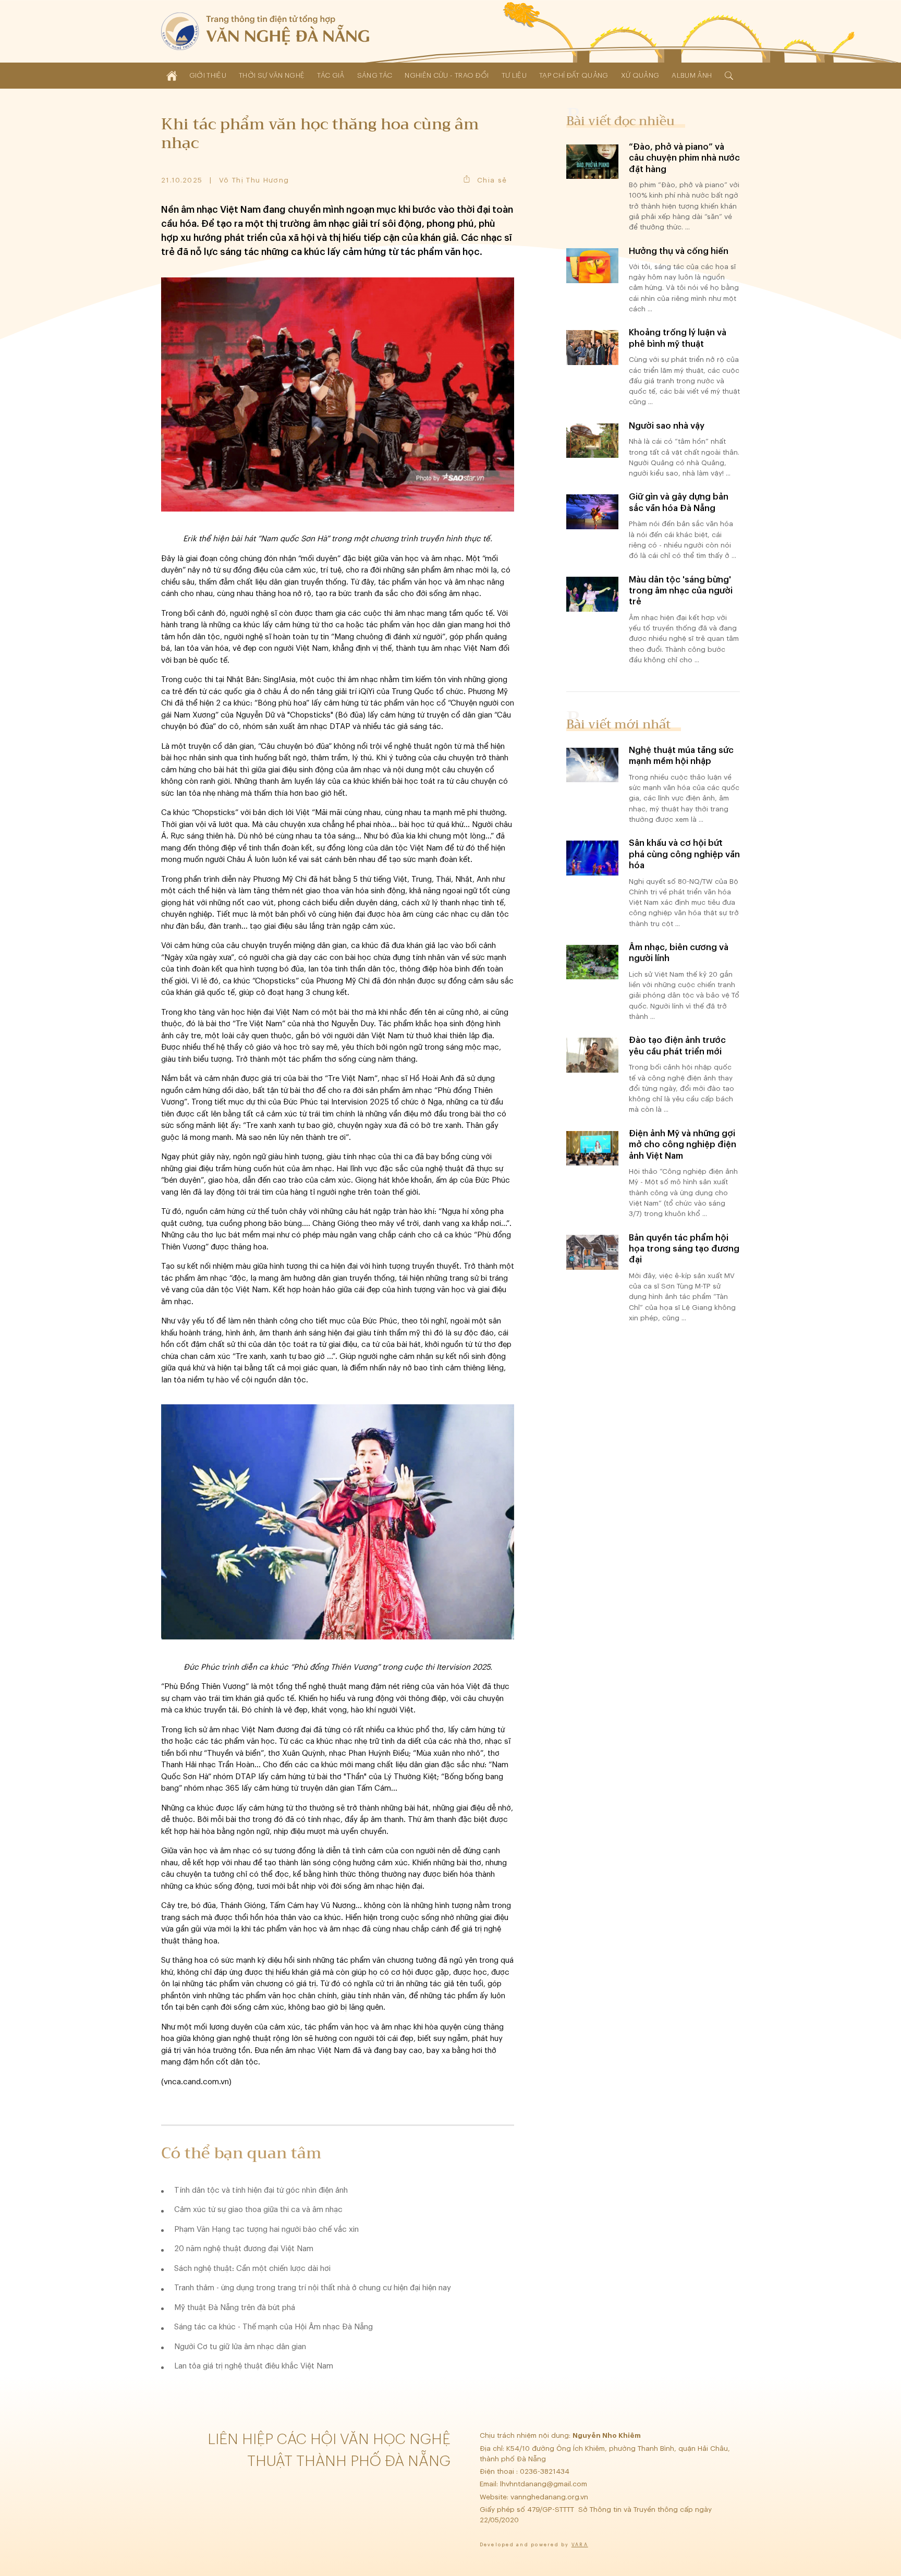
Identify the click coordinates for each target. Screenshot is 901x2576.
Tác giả (331, 75)
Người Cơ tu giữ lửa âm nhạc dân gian (240, 2347)
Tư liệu (514, 75)
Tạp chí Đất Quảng (574, 75)
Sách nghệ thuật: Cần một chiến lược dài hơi (252, 2269)
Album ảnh (692, 75)
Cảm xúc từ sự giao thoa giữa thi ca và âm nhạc (258, 2210)
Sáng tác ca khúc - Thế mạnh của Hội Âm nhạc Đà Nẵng (273, 2327)
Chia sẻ (492, 180)
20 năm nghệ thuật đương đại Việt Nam (244, 2249)
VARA (580, 2545)
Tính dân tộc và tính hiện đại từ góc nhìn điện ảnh (261, 2190)
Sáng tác (375, 75)
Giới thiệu (208, 75)
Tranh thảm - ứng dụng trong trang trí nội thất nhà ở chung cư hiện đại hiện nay (313, 2288)
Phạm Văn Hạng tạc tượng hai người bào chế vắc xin (266, 2229)
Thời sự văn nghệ (272, 75)
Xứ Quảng (640, 75)
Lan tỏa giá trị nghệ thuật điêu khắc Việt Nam (254, 2366)
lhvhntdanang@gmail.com (545, 2484)
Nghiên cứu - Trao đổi (447, 75)
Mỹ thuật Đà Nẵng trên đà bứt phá (235, 2308)
